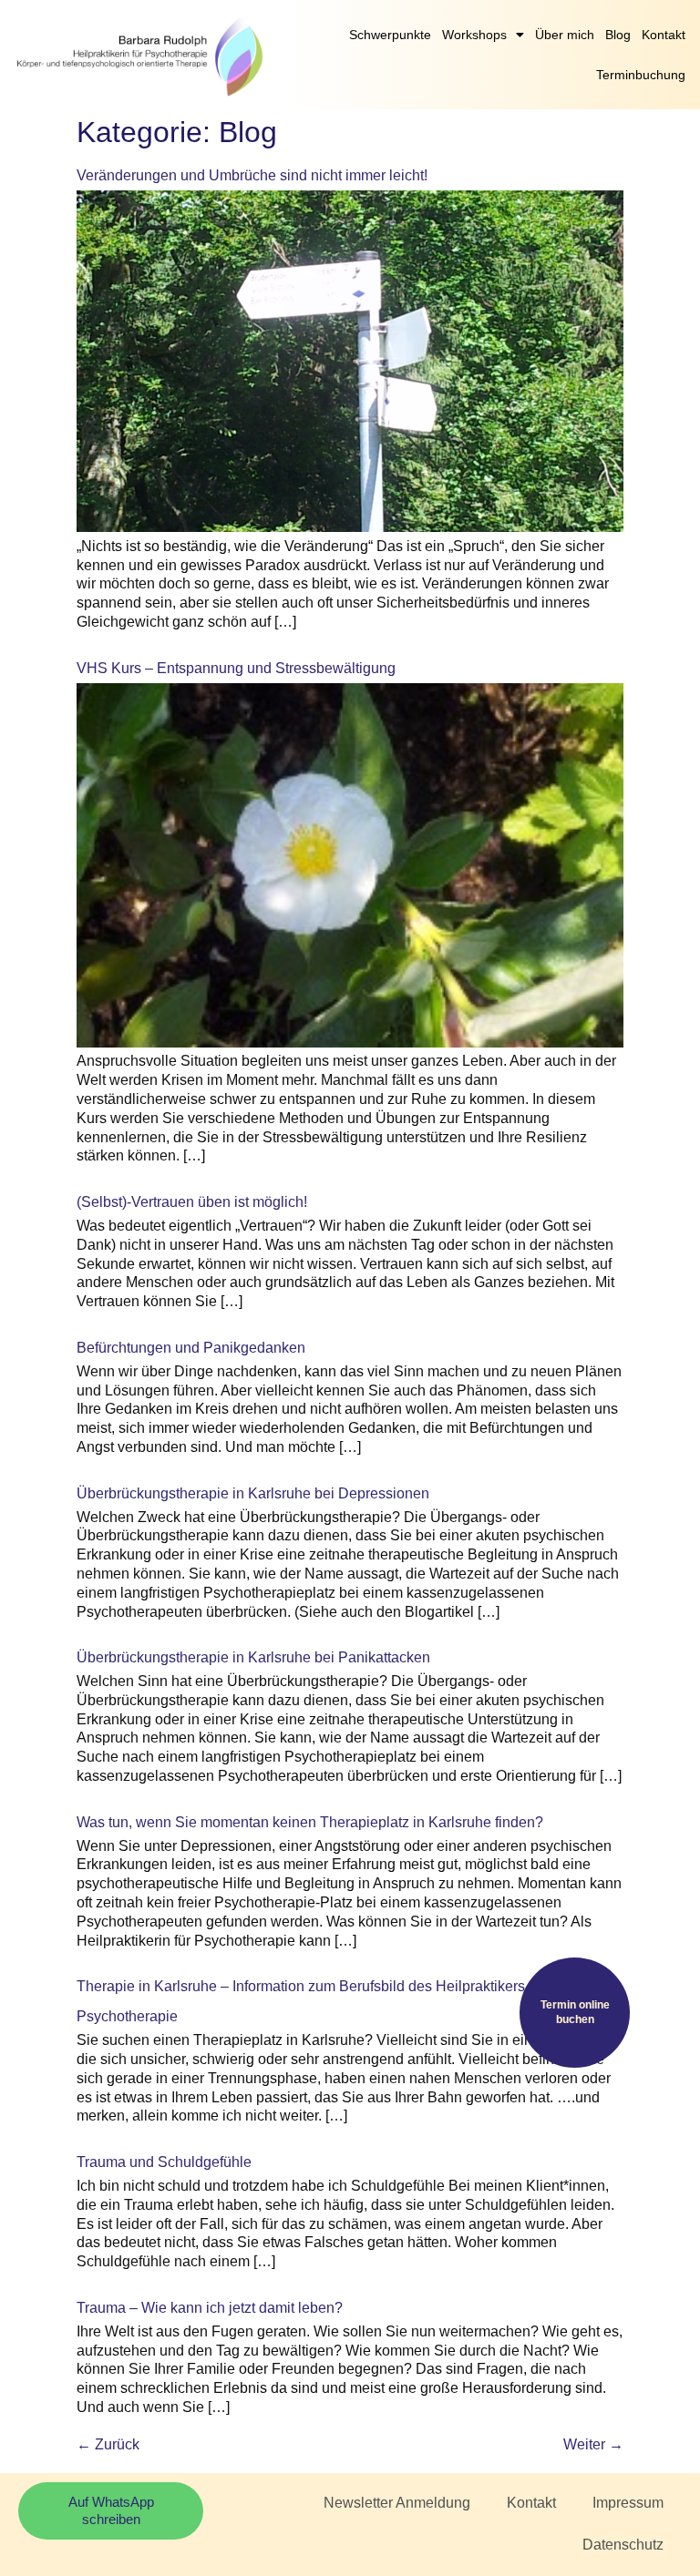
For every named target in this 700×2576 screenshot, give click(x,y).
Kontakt (664, 35)
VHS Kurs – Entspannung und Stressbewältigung (236, 668)
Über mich (565, 35)
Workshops (474, 35)
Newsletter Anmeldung (397, 2503)
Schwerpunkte (390, 35)
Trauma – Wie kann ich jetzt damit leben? (210, 2308)
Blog (618, 35)
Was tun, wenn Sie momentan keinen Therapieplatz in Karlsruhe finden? (310, 1822)
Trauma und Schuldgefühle (164, 2162)
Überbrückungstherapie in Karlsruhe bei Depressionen (253, 1493)
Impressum (628, 2503)
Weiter (593, 2444)
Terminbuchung (641, 75)
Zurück (108, 2444)
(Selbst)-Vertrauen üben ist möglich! (192, 1202)
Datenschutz (623, 2545)
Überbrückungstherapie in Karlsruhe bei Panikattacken (253, 1657)
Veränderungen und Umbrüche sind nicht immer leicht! (252, 175)
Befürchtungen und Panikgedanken (191, 1348)
